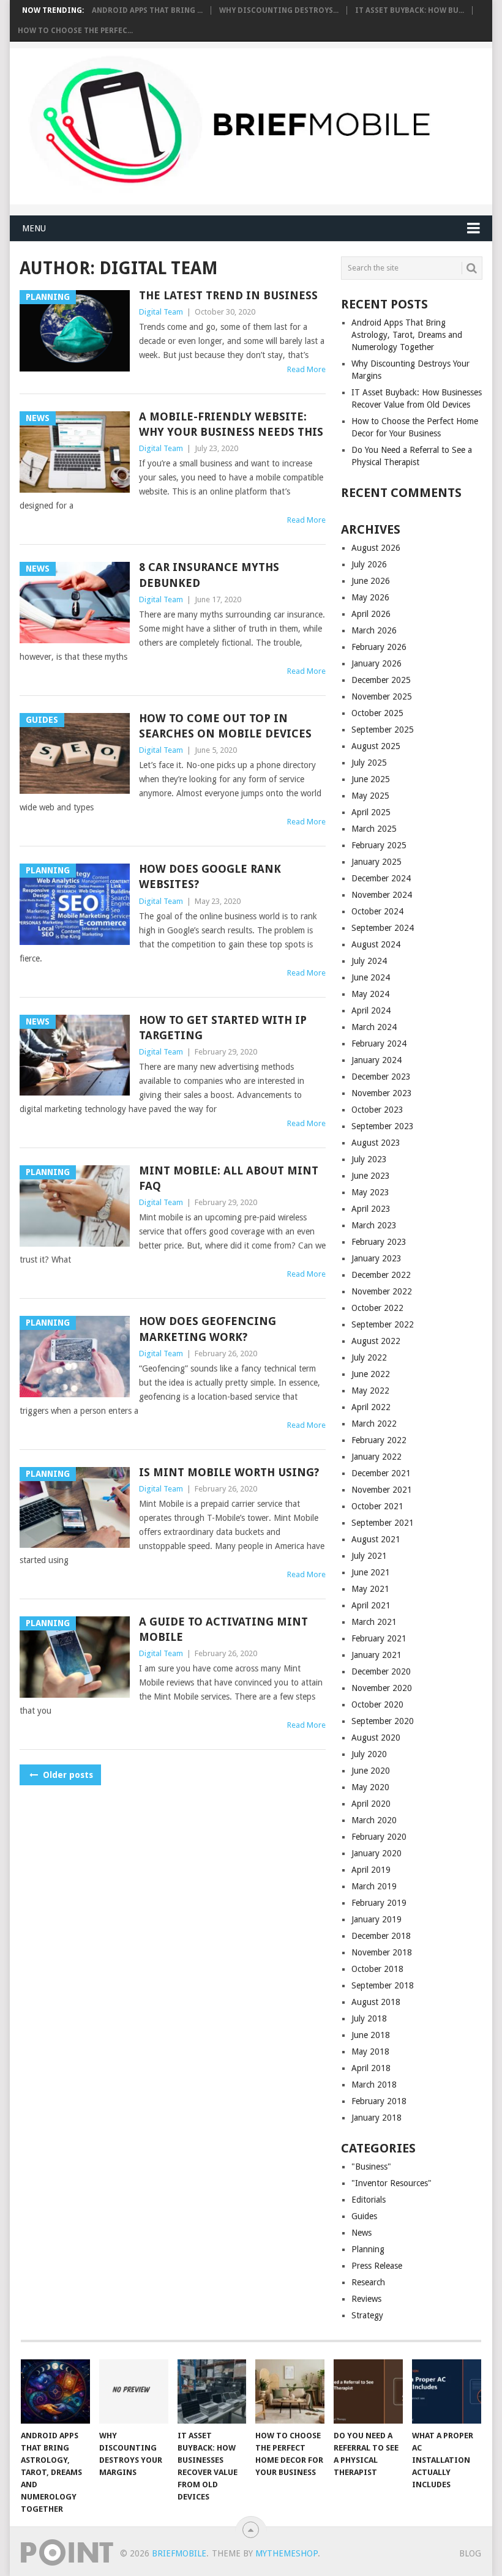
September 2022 (383, 1324)
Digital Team (161, 312)
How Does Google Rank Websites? (210, 876)
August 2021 (376, 1539)
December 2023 (381, 1077)
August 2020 (376, 1738)
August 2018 (376, 2002)
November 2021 (382, 1490)
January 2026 (376, 663)
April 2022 (371, 1407)
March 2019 (374, 1886)
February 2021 (379, 1638)
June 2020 (371, 1771)
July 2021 (369, 1556)
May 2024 (370, 994)
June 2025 (371, 779)
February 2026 (379, 647)
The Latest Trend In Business (228, 295)
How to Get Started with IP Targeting (223, 1028)
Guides (364, 2216)
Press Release (377, 2266)
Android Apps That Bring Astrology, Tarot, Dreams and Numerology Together (407, 335)
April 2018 (371, 2068)
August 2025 (376, 746)
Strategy (367, 2315)
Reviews (366, 2299)
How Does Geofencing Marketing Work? (208, 1329)
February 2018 (379, 2101)
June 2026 (371, 581)
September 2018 (383, 1985)
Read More (306, 369)
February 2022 (379, 1440)
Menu (34, 228)
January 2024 (376, 1060)
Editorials (369, 2200)
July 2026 (369, 564)
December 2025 (381, 680)
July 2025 (369, 763)
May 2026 (370, 597)
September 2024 (383, 928)
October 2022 (377, 1308)
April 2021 (371, 1605)
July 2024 (369, 961)
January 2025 (376, 862)
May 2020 (370, 1787)
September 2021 (383, 1523)
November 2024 (382, 895)
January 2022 (376, 1457)
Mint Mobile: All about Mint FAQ (229, 1178)
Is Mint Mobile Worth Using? (229, 1472)
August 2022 (376, 1341)
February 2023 (379, 1242)
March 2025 (374, 829)
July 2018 (369, 2018)
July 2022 (369, 1357)
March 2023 (374, 1225)
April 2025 (371, 812)
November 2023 (382, 1093)
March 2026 (374, 630)
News (362, 2233)
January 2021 (376, 1655)
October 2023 (377, 1110)
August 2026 (376, 548)
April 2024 (371, 1010)
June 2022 (371, 1374)
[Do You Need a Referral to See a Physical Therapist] (368, 2391)
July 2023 (369, 1159)
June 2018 (371, 2035)
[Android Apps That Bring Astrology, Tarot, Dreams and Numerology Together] (55, 2391)
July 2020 (369, 1754)
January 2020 (376, 1853)
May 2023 (370, 1192)
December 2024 (381, 878)
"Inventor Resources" (391, 2183)
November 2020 (382, 1688)
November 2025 (382, 696)
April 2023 (371, 1209)
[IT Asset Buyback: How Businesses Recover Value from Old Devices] (212, 2391)
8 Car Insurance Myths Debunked (209, 575)
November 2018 (382, 1952)
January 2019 (376, 1919)
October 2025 (377, 713)
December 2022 (381, 1275)
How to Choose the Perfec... (75, 31)
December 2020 (381, 1671)
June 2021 (371, 1572)
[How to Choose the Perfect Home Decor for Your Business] (290, 2391)
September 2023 (383, 1126)
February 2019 (379, 1903)
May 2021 (370, 1589)
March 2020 (374, 1820)
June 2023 (371, 1176)
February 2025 (379, 845)
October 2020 (377, 1704)
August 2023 (376, 1143)
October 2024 (377, 911)
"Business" (371, 2167)
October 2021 (377, 1506)
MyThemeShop (287, 2553)
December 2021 (381, 1473)
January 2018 (376, 2118)
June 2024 (371, 977)
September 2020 (383, 1721)
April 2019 (371, 1870)
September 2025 (383, 730)
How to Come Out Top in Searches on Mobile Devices (225, 726)
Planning (368, 2249)
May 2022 (370, 1391)
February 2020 (379, 1837)
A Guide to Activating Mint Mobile (223, 1629)
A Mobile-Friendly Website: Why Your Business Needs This (231, 424)
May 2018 (370, 2051)
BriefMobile (179, 2553)
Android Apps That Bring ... (147, 10)
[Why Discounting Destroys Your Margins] (134, 2391)
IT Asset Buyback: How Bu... (410, 10)
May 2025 (370, 796)
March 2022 (374, 1424)
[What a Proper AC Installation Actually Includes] (447, 2391)
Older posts (67, 1775)
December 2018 (381, 1936)
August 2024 (376, 944)
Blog (470, 2553)
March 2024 (374, 1027)
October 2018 (377, 1969)
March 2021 (374, 1622)
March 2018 (374, 2085)
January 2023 (376, 1258)
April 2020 (371, 1804)
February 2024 (379, 1043)
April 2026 (371, 614)
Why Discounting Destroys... (279, 10)
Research (368, 2282)
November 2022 (382, 1291)
